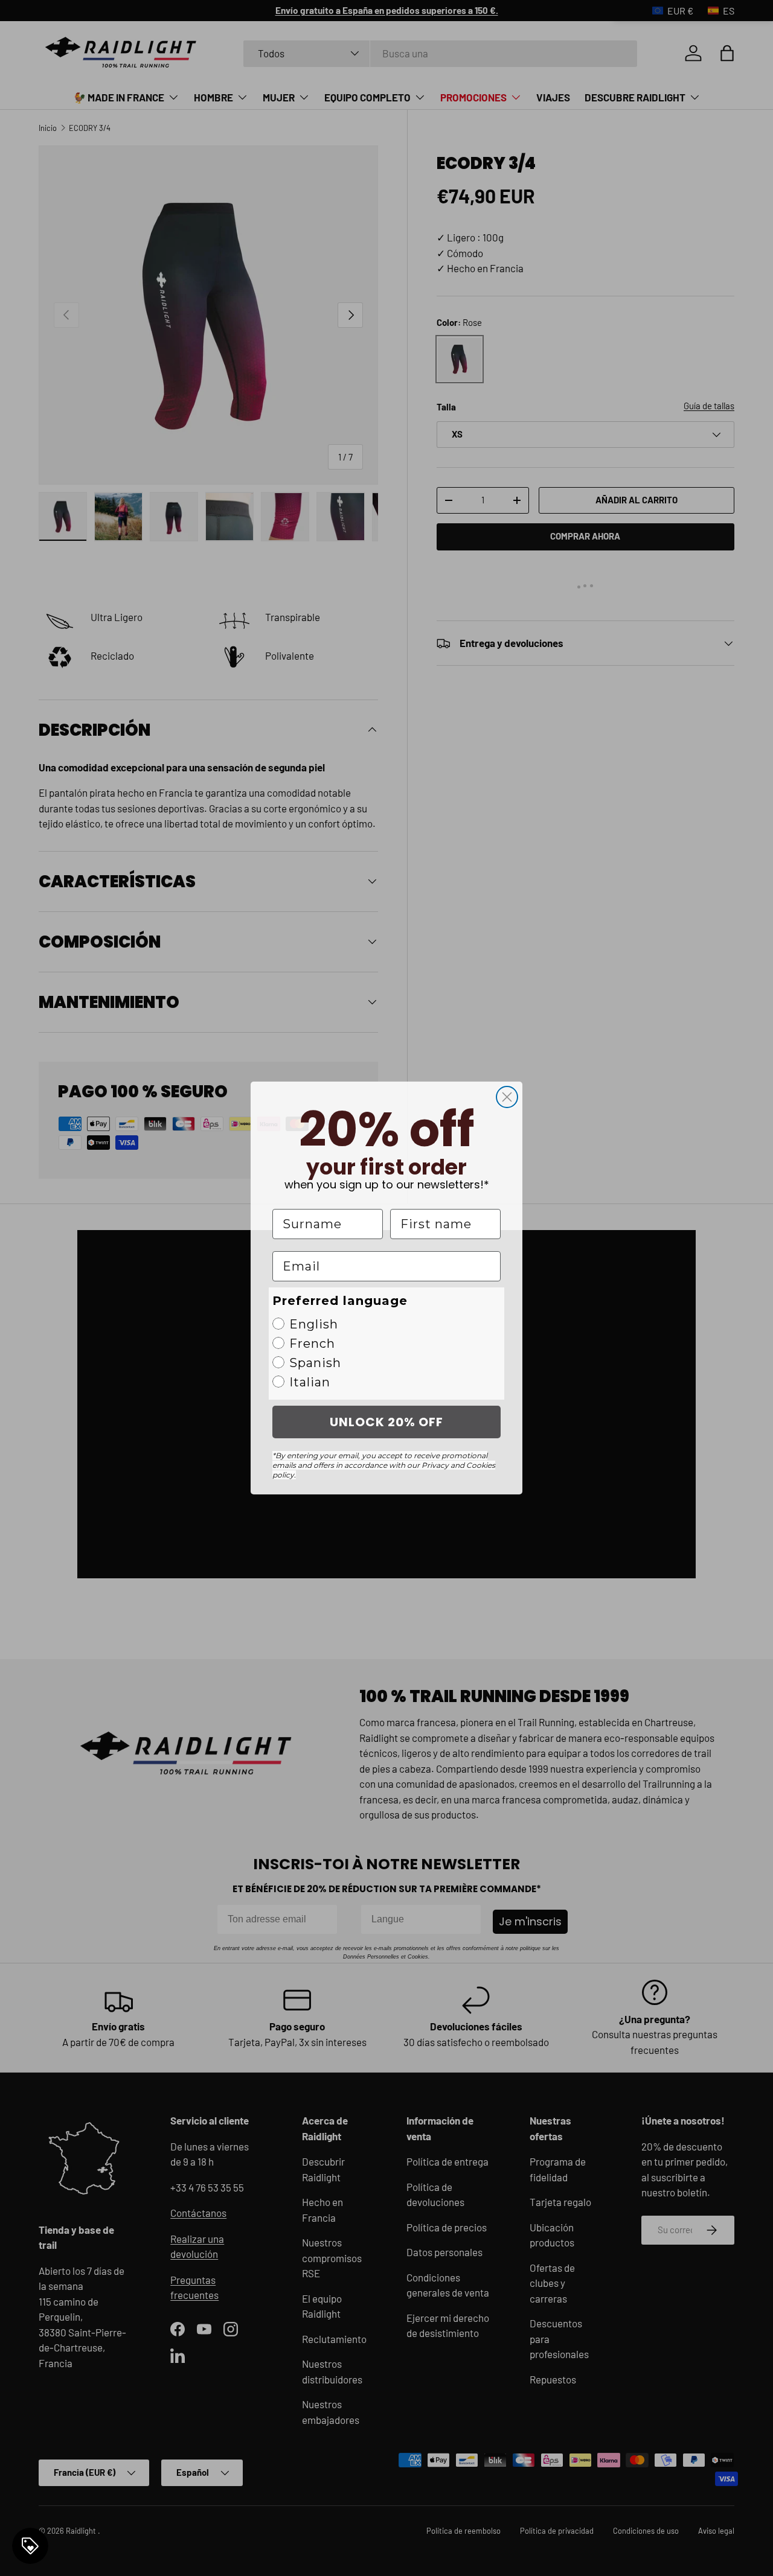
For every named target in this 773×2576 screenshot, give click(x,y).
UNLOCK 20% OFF (386, 1422)
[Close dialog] (507, 1097)
